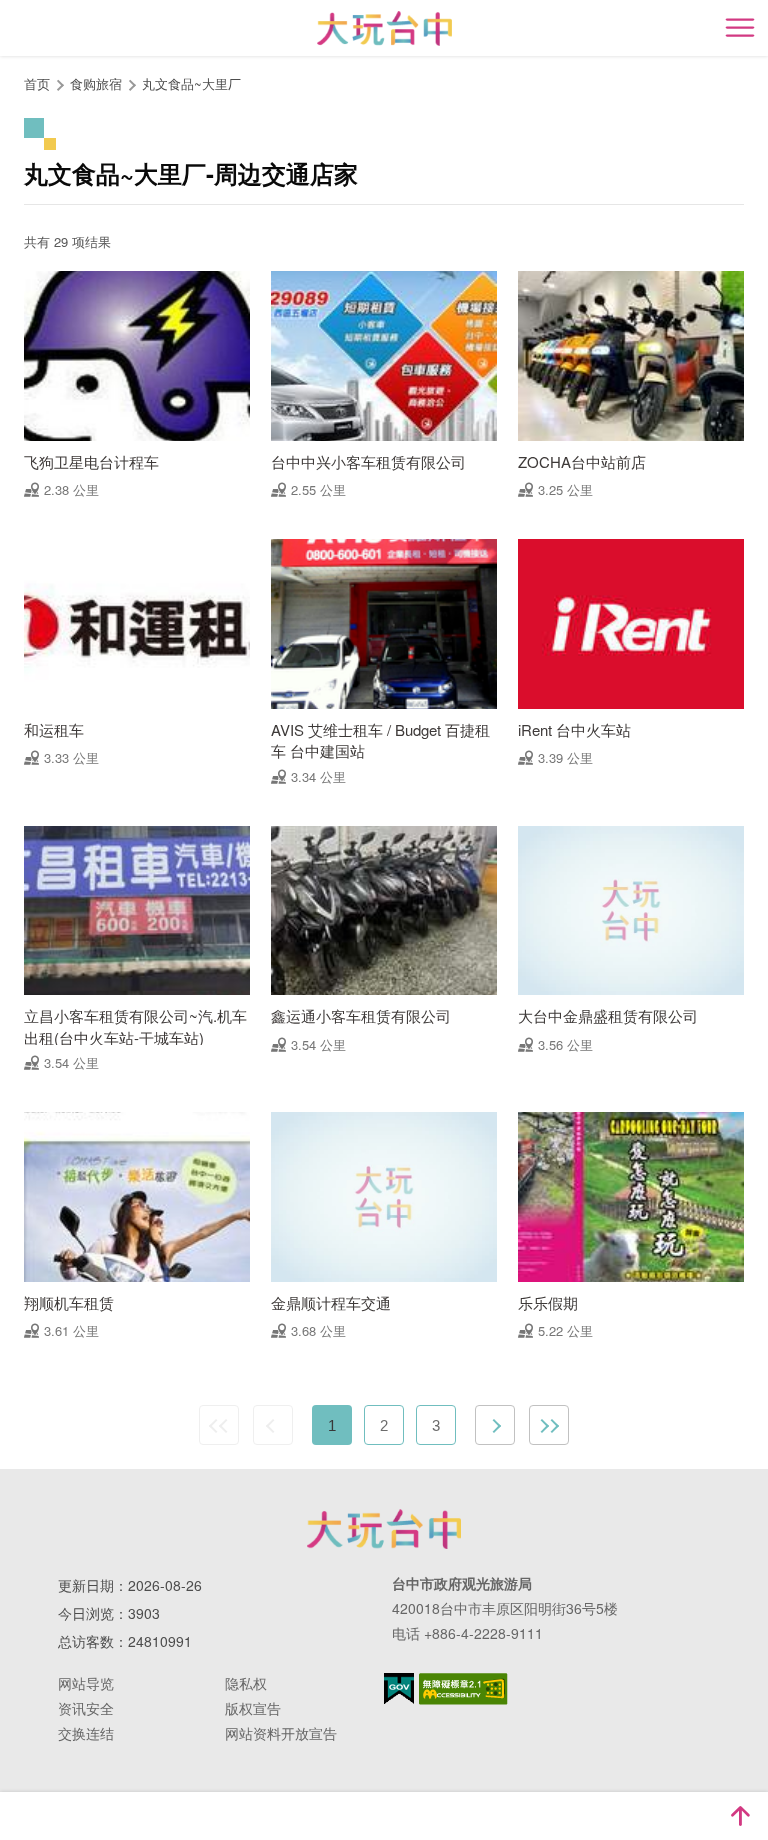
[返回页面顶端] (740, 1816)
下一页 (495, 1425)
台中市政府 (384, 1529)
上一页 (273, 1425)
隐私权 (246, 1683)
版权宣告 (253, 1708)
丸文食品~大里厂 (191, 83)
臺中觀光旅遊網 (384, 28)
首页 (37, 83)
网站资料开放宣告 (281, 1733)
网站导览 (86, 1683)
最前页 (219, 1425)
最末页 (549, 1425)
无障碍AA (463, 1689)
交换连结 (86, 1733)
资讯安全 (86, 1708)
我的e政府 (399, 1688)
